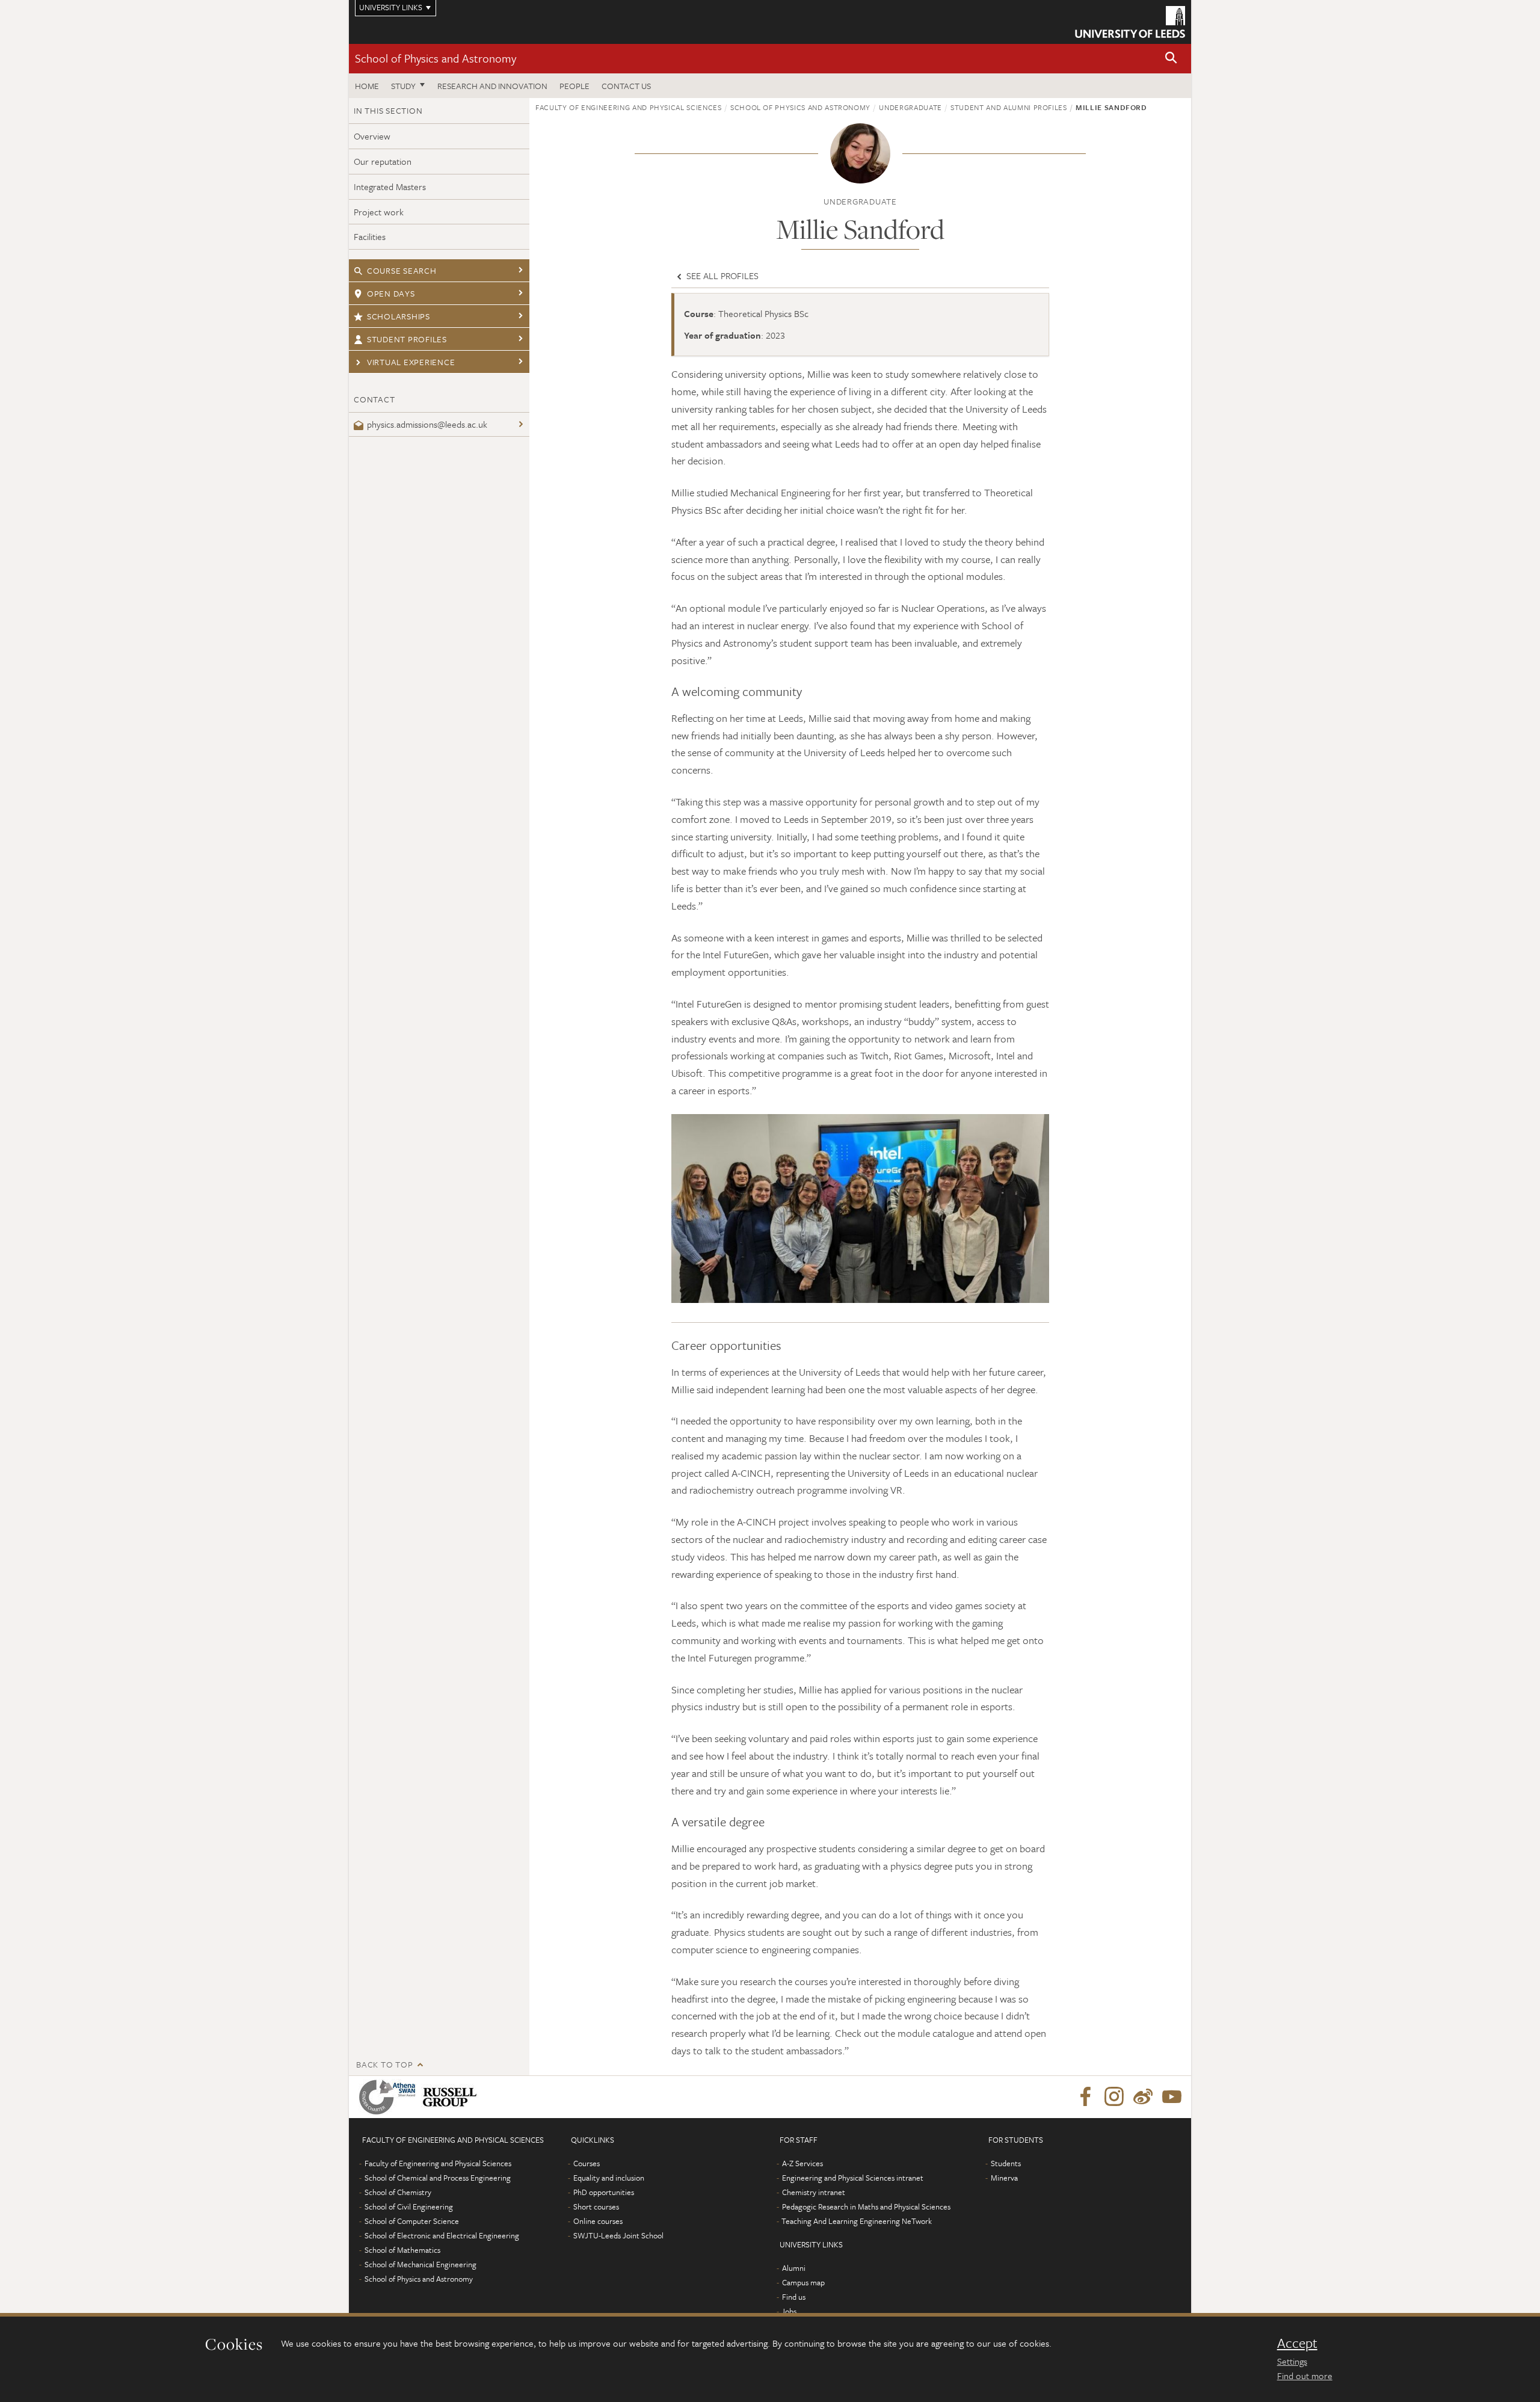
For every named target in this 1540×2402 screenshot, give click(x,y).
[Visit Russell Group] (452, 2097)
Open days (391, 293)
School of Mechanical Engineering (420, 2264)
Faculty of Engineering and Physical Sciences (629, 107)
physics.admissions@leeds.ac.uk (427, 424)
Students (1006, 2163)
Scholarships (399, 316)
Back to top (384, 2064)
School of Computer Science (412, 2221)
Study (403, 86)
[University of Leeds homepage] (1130, 22)
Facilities (370, 236)
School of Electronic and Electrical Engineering (442, 2235)
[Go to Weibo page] (1143, 2097)
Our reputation (383, 161)
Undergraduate (910, 107)
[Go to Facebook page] (1085, 2097)
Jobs (789, 2311)
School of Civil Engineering (409, 2206)
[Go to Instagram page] (1114, 2097)
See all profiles (721, 276)
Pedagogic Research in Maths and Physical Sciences (866, 2206)
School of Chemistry (398, 2192)
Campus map (803, 2282)
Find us (794, 2297)
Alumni (794, 2268)
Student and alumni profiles (1009, 107)
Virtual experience (411, 362)
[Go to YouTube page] (1172, 2097)
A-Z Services (802, 2163)
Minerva (1004, 2178)
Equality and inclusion (609, 2178)
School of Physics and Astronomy (436, 58)
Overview (372, 136)
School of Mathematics (402, 2250)
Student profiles (407, 339)
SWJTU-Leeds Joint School (618, 2235)
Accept (1297, 2343)
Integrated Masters (390, 186)
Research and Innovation (492, 86)
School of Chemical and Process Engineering (438, 2178)
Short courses (596, 2206)
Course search (402, 270)
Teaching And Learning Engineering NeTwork (857, 2221)
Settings (1292, 2361)
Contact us (626, 86)
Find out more (1305, 2376)
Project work (379, 212)
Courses (587, 2163)
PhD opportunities (604, 2192)
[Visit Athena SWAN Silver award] (390, 2097)
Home (367, 86)
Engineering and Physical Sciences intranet (853, 2178)
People (574, 86)
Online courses (598, 2221)
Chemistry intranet (814, 2192)
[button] (1171, 59)
